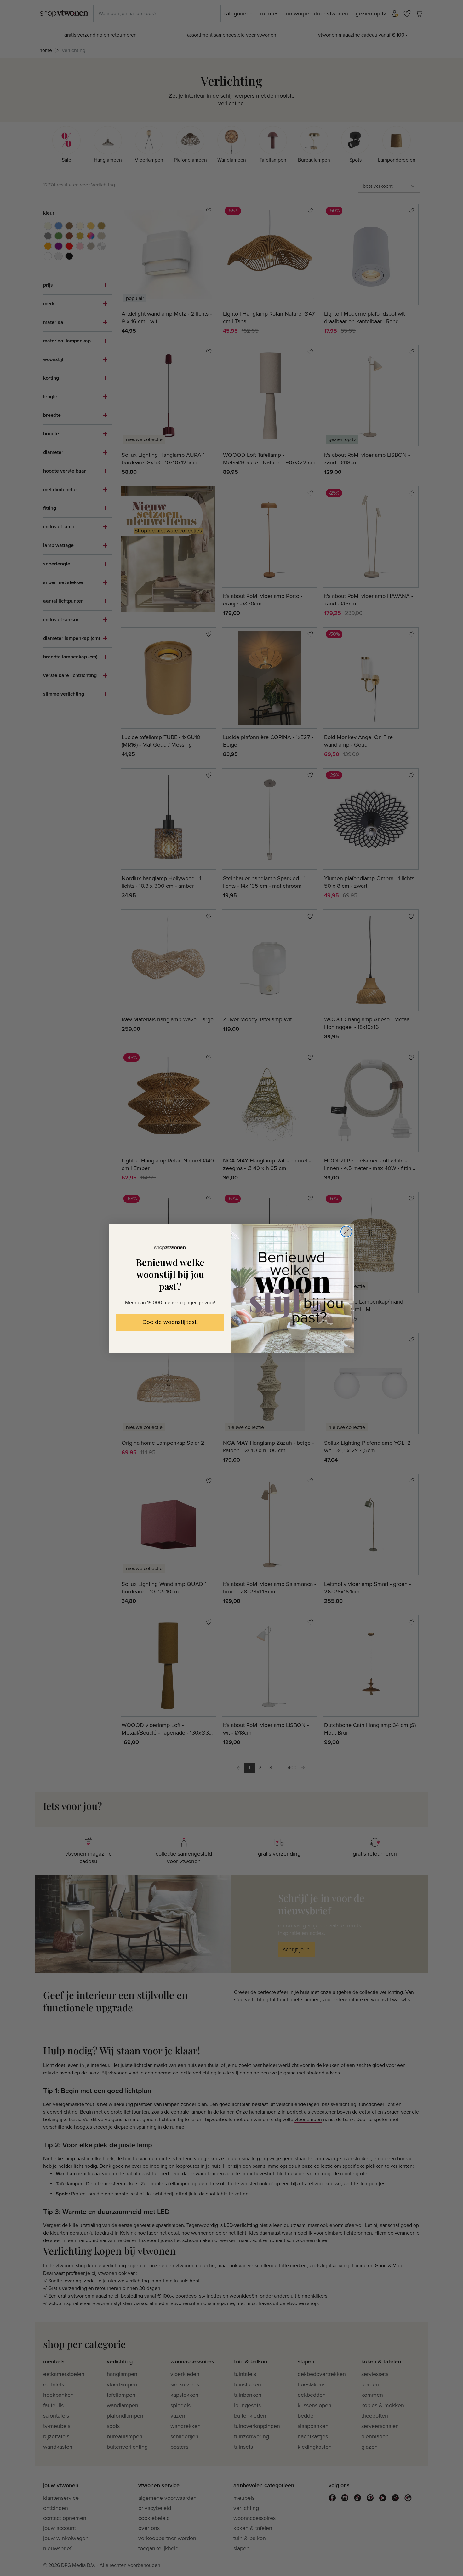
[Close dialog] (346, 1232)
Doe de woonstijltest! (170, 1322)
